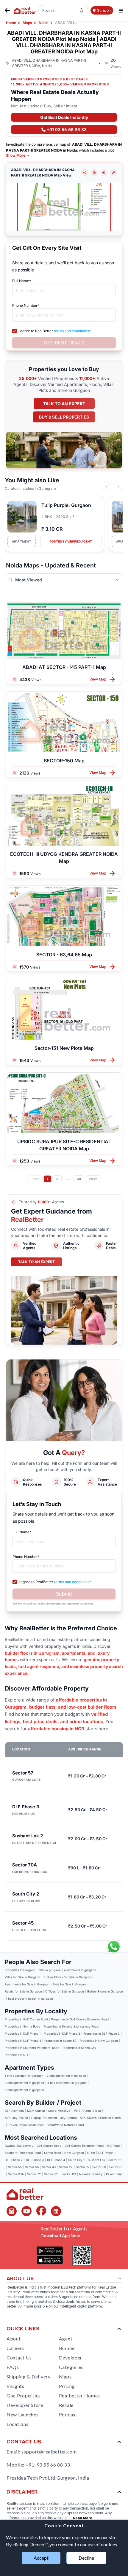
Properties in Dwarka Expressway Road (71, 2026)
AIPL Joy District (16, 2118)
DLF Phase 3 (35, 2160)
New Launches (23, 2414)
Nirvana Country (91, 2174)
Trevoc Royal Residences (26, 2125)
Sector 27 (66, 2167)
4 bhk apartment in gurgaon (67, 2083)
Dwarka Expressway (19, 2146)
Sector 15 (82, 2167)
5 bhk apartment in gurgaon (24, 2090)
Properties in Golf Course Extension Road (80, 2019)
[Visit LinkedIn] (56, 2211)
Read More (83, 2518)
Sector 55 (15, 2167)
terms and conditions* (72, 331)
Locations (17, 2424)
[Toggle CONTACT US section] (119, 2442)
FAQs (13, 2367)
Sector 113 (69, 2174)
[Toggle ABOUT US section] (120, 2279)
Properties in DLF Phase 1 (23, 2033)
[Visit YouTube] (26, 2211)
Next (93, 1179)
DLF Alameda (14, 2111)
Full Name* (22, 281)
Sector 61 (116, 2167)
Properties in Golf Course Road (26, 2019)
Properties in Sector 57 (60, 2041)
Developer (71, 2358)
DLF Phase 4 (56, 2160)
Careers (15, 2348)
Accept (41, 2558)
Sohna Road (53, 2153)
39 (79, 1179)
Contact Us (19, 2358)
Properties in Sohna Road (22, 2026)
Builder (67, 2348)
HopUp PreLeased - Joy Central (54, 2118)
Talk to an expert (64, 404)
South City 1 (76, 2160)
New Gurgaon (74, 2153)
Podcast (68, 2414)
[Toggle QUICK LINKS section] (119, 2329)
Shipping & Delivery (29, 2377)
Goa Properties (24, 2395)
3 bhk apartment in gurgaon (24, 2083)
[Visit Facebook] (41, 2211)
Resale (66, 2405)
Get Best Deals (64, 343)
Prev (35, 1179)
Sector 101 (51, 2174)
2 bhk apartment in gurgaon (66, 2076)
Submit (64, 1594)
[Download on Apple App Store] (50, 2260)
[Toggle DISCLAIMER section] (119, 2492)
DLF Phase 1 (107, 2153)
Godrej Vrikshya (59, 2111)
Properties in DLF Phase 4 (23, 2041)
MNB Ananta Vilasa (87, 2111)
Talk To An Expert (36, 1262)
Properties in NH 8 (18, 2055)
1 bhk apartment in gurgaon (24, 2076)
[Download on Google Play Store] (50, 2251)
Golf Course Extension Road (84, 2146)
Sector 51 (115, 2160)
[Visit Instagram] (12, 2211)
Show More (16, 155)
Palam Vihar (114, 2174)
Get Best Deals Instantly (64, 117)
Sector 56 (32, 2167)
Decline (86, 2558)
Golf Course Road (49, 2146)
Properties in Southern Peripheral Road (32, 2048)
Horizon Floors (110, 2118)
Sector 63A (16, 2174)
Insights (15, 2386)
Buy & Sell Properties (64, 417)
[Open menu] (121, 11)
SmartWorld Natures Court (65, 2125)
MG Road (113, 2146)
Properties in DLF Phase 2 (62, 2033)
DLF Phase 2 (14, 2160)
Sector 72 (34, 2174)
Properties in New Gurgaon (99, 2041)
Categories (71, 2367)
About (14, 2339)
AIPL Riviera (88, 2118)
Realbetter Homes (80, 2395)
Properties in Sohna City (79, 2048)
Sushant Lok (96, 2160)
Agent (66, 2339)
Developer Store (25, 2405)
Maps (65, 2377)
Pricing (67, 2386)
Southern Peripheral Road (23, 2153)
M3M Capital (36, 2111)
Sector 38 (99, 2167)
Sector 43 (49, 2167)
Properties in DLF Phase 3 (102, 2033)
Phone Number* (26, 305)
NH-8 (91, 2153)
